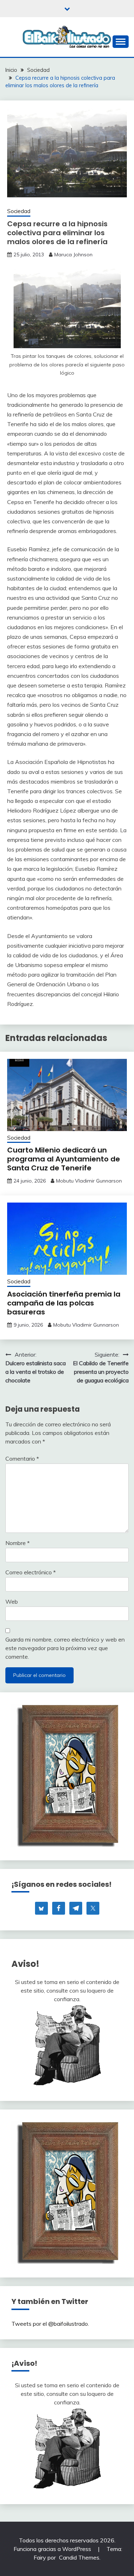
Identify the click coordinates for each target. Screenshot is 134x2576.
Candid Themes (79, 2557)
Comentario (22, 1459)
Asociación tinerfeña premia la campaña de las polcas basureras (64, 1303)
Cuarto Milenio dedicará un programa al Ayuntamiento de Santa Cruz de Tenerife (64, 1159)
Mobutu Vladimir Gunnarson (89, 1181)
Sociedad (19, 211)
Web (12, 1602)
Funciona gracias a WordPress (53, 2549)
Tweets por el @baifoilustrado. (50, 2324)
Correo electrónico (31, 1572)
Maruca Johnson (73, 255)
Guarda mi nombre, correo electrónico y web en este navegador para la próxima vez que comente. (65, 1648)
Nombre (18, 1543)
